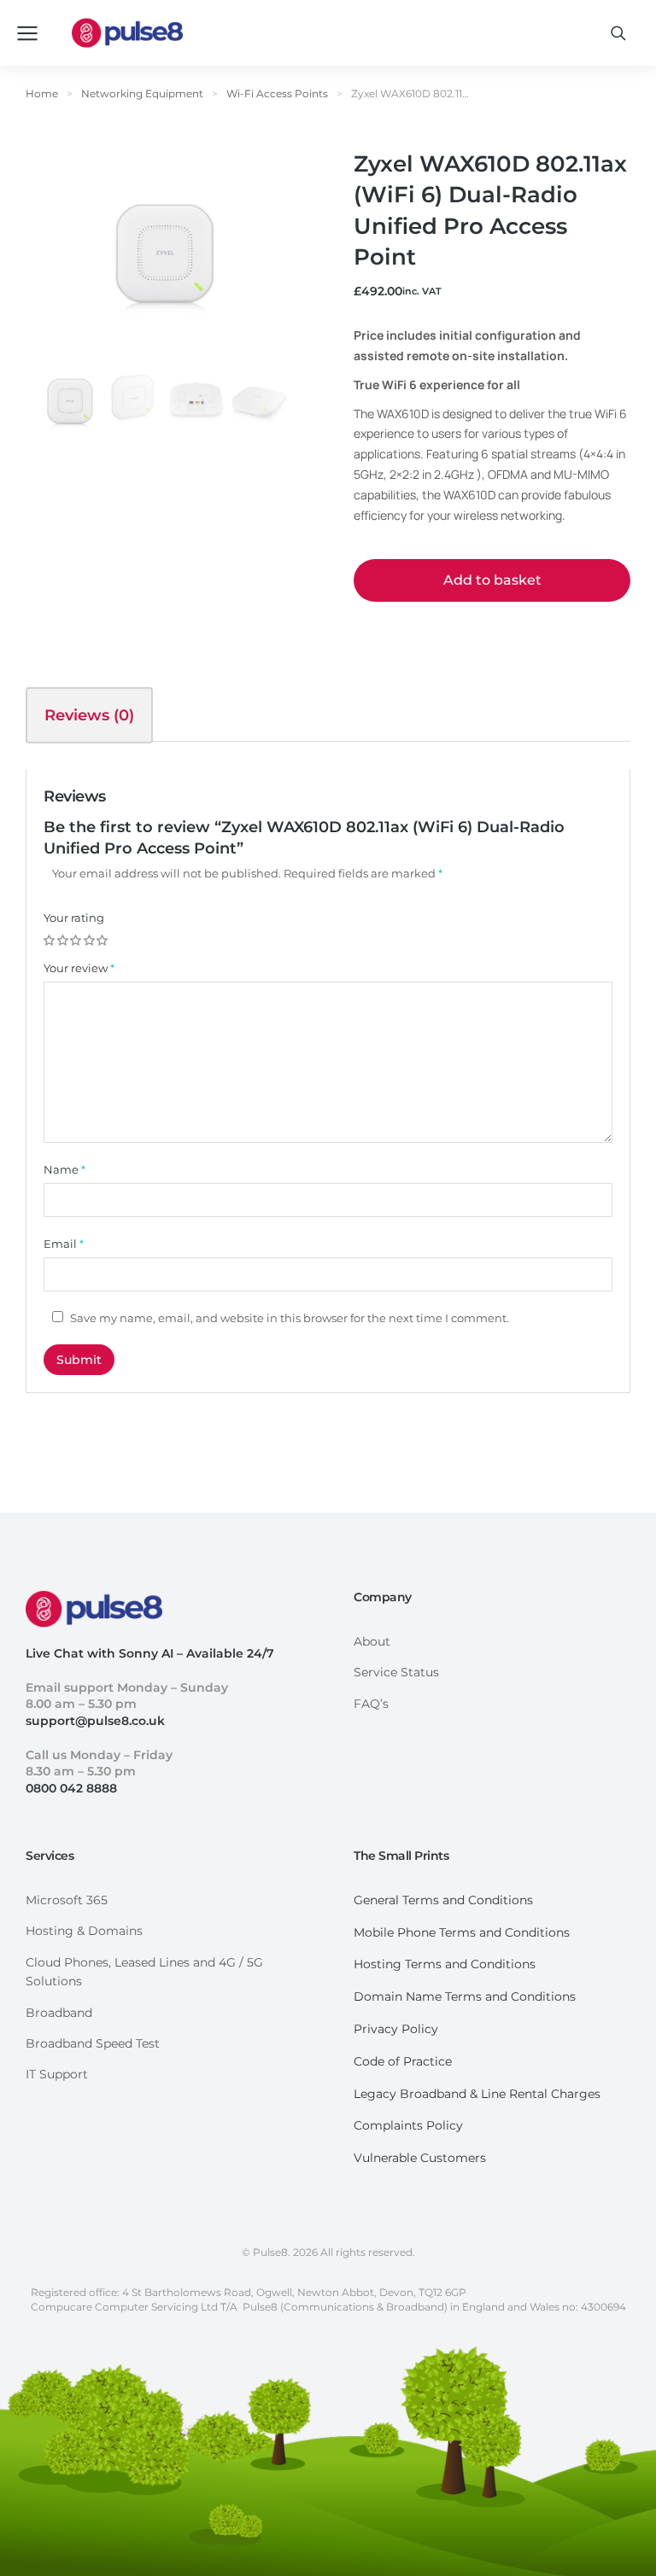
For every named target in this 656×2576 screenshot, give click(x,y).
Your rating (74, 918)
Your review (79, 968)
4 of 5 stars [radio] (91, 941)
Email (64, 1244)
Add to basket (492, 580)
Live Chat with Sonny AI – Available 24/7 (150, 1653)
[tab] (89, 715)
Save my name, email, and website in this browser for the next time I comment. (290, 1318)
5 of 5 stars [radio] (103, 941)
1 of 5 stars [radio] (50, 941)
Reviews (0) (89, 715)
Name (64, 1169)
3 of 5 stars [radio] (77, 941)
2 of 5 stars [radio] (64, 941)
